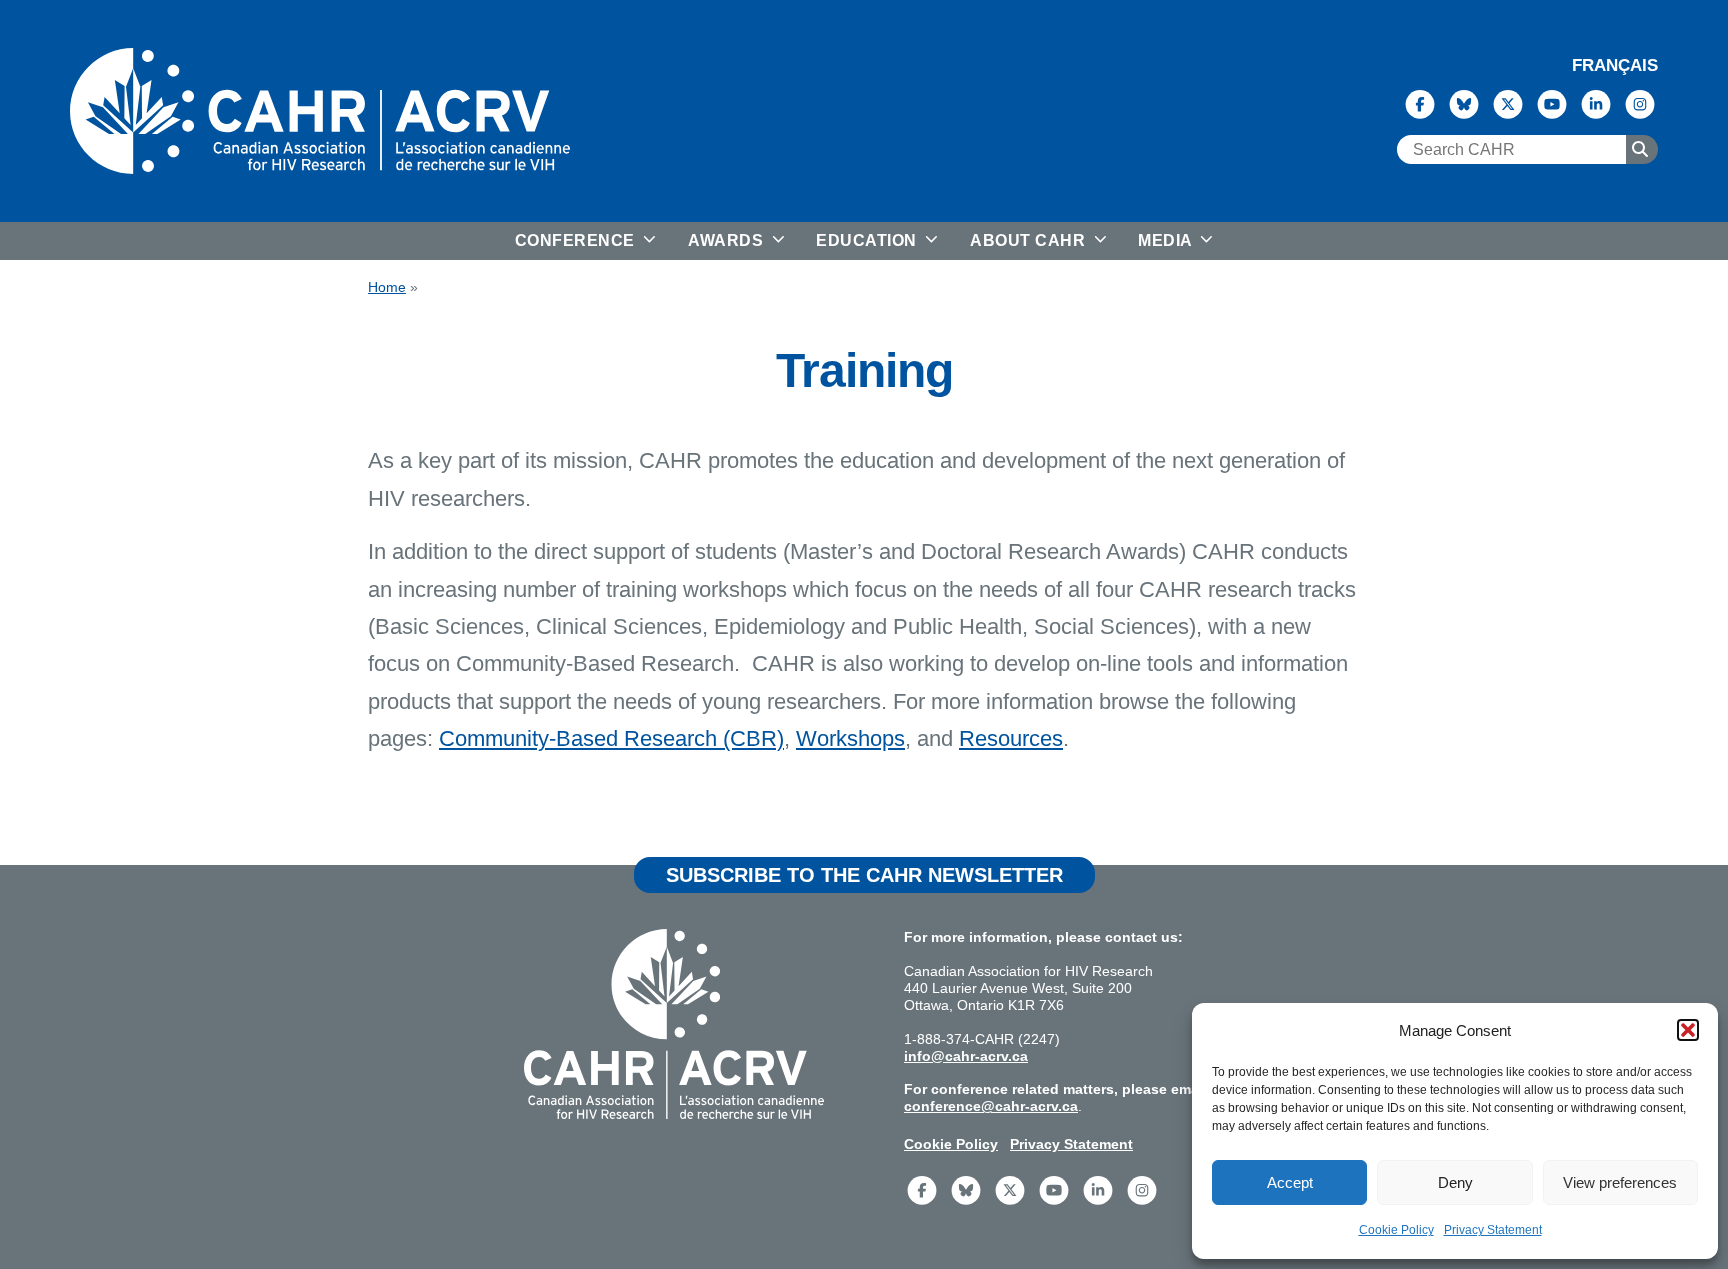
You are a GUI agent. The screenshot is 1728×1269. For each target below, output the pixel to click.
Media (1167, 240)
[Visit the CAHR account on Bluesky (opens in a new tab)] (1464, 103)
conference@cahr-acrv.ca (991, 1106)
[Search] (1642, 150)
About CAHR (1030, 240)
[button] (1688, 1030)
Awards (728, 240)
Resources (1011, 738)
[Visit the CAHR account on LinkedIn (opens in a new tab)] (1596, 103)
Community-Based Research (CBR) (611, 738)
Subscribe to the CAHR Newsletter (864, 875)
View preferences (1620, 1182)
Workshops (850, 738)
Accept (1290, 1182)
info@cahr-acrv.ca (966, 1056)
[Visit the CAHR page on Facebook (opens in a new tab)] (1420, 103)
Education (868, 240)
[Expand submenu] (647, 241)
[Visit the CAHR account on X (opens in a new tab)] (1508, 103)
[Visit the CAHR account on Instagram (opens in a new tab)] (1640, 103)
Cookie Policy (1396, 1230)
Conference (577, 240)
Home (387, 287)
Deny (1455, 1182)
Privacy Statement (1493, 1230)
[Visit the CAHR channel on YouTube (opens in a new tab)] (1552, 103)
